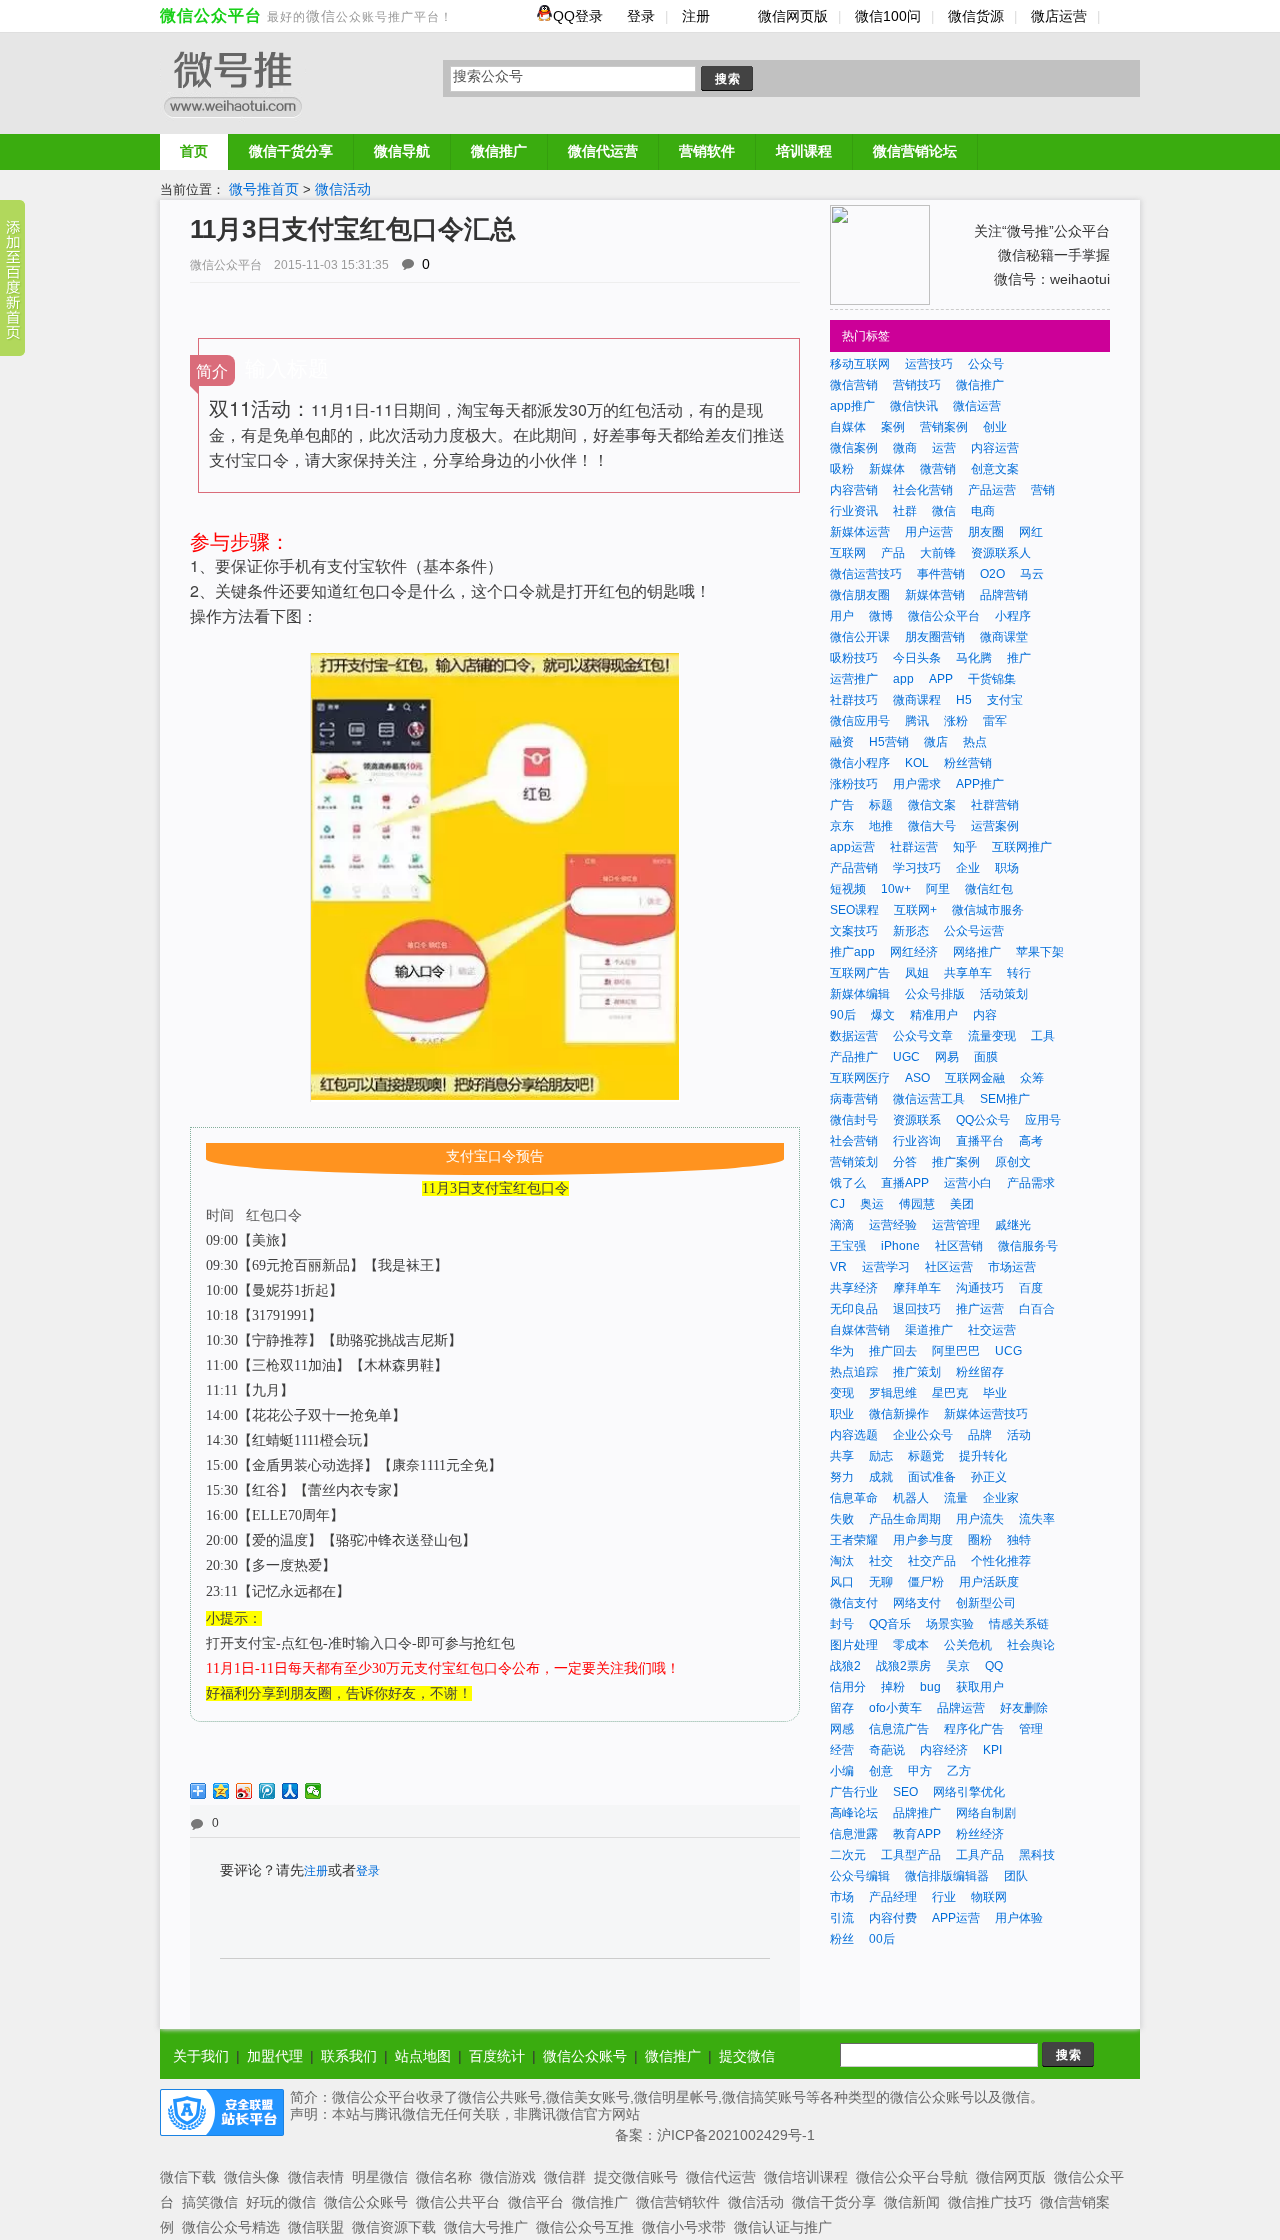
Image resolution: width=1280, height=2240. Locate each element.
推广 (1019, 658)
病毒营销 (854, 1099)
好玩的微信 (281, 2202)
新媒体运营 (860, 532)
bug (930, 1687)
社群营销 (995, 805)
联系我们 (349, 2056)
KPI (992, 1750)
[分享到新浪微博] (244, 1791)
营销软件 (707, 151)
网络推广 (977, 952)
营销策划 (854, 1162)
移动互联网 (860, 364)
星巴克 (950, 1393)
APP (941, 679)
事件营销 (941, 574)
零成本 (911, 1645)
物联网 (989, 1897)
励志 (881, 1456)
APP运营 (956, 1918)
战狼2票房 (903, 1666)
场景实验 (950, 1624)
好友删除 (1024, 1708)
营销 (1043, 490)
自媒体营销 (860, 1330)
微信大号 (932, 826)
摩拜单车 (917, 1288)
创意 (881, 1771)
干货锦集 (992, 679)
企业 (968, 868)
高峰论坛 (854, 1813)
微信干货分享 (291, 151)
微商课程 (917, 700)
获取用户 (980, 1687)
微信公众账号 (585, 2056)
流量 (956, 1498)
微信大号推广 (486, 2227)
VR (838, 1267)
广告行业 (854, 1792)
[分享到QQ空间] (221, 1791)
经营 (842, 1750)
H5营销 (889, 742)
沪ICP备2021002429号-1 (736, 2135)
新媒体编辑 (860, 994)
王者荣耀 (854, 1540)
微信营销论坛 (915, 151)
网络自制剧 (986, 1813)
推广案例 (956, 1162)
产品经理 (893, 1897)
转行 (1019, 973)
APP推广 (980, 784)
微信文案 (932, 805)
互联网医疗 (860, 1078)
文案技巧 (854, 931)
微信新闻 (912, 2202)
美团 (962, 1204)
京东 (842, 826)
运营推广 (854, 679)
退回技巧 (917, 1309)
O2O (992, 574)
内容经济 (944, 1750)
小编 (842, 1771)
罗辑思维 (893, 1393)
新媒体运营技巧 (986, 1414)
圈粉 (980, 1540)
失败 (842, 1519)
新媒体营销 (935, 595)
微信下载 (188, 2177)
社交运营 (992, 1330)
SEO (905, 1792)
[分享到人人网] (290, 1791)
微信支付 (854, 1603)
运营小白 (968, 1183)
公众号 (986, 364)
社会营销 (854, 1141)
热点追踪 (854, 1372)
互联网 (848, 553)
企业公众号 (923, 1435)
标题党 (926, 1456)
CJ (837, 1204)
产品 (893, 553)
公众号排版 (935, 994)
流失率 (1037, 1519)
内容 (985, 1015)
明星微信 (380, 2177)
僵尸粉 (926, 1582)
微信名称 (444, 2177)
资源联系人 (1001, 553)
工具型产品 (911, 1855)
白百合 (1037, 1309)
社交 (881, 1561)
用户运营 (929, 532)
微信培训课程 (806, 2177)
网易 (947, 1057)
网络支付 (917, 1603)
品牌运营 (961, 1708)
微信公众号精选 (231, 2227)
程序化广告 (974, 1729)
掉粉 (893, 1687)
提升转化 (983, 1456)
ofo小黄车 (895, 1708)
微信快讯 (914, 406)
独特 (1019, 1540)
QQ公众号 (983, 1120)
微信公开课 (860, 637)
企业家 (1001, 1498)
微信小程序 (860, 763)
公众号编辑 (860, 1876)
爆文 (883, 1015)
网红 (1031, 532)
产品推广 (854, 1057)
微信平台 (536, 2202)
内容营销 (854, 490)
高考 (1031, 1141)
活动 (1019, 1435)
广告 (842, 805)
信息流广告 (899, 1729)
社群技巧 (854, 700)
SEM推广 (1005, 1099)
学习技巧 (917, 868)
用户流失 (980, 1519)
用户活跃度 (989, 1582)
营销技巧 (917, 385)
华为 (842, 1351)
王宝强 (848, 1246)
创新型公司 (986, 1603)
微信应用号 (860, 721)
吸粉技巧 (854, 658)
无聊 (881, 1582)
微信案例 (854, 448)
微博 (881, 616)
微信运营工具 (929, 1099)
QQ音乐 (890, 1624)
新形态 (911, 931)
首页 (194, 151)
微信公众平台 (211, 15)
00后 (882, 1939)
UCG (1008, 1351)
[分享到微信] (313, 1791)
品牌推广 (917, 1813)
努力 (842, 1477)
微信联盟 (316, 2227)
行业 (944, 1897)
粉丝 (842, 1939)
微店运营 (1059, 16)
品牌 (980, 1435)
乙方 (959, 1771)
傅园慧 (917, 1204)
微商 (905, 448)
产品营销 (854, 868)
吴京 (958, 1666)
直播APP (905, 1183)
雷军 (995, 721)
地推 (881, 826)
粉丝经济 (980, 1834)
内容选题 (854, 1435)
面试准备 (932, 1477)
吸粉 (842, 469)
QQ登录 (580, 16)
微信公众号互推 (585, 2227)
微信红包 (989, 889)
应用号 (1043, 1120)
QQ (994, 1666)
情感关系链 (1019, 1624)
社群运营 (914, 847)
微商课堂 (1004, 637)
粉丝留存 (980, 1372)
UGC (906, 1057)
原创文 (1013, 1162)
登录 (641, 16)
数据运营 (854, 1036)
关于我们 (201, 2056)
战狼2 (845, 1666)
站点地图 (423, 2056)
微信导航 (402, 151)
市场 (842, 1897)
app (903, 679)
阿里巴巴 (956, 1351)
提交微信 (747, 2056)
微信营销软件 (678, 2202)
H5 (964, 700)
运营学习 (886, 1267)
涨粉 (956, 721)
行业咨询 (917, 1141)
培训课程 (804, 151)
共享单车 (968, 973)
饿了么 (848, 1183)
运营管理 (956, 1225)
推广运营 (980, 1309)
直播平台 (980, 1141)
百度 (1031, 1288)
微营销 (938, 469)
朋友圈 (986, 532)
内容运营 (995, 448)
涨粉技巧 (854, 784)
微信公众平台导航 (912, 2177)
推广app (852, 952)
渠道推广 (929, 1330)
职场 (1007, 868)
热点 (975, 742)
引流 (842, 1918)
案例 (893, 427)
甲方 (920, 1771)
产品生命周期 (905, 1519)
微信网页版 (793, 16)
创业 (995, 427)
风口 (842, 1582)
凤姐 (917, 973)
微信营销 (854, 385)
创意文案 (995, 469)
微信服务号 (1028, 1246)
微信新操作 (899, 1414)
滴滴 (842, 1225)
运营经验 (893, 1225)
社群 (905, 511)
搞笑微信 (210, 2202)
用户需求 (917, 784)
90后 (843, 1015)
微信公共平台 (458, 2202)
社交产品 (932, 1561)
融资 (842, 742)
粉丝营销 (968, 763)
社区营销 (959, 1246)
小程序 (1013, 616)
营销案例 (944, 427)
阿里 (938, 889)
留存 (842, 1708)
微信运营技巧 (866, 574)
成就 (881, 1477)
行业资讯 (854, 511)
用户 (842, 616)
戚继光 (1013, 1225)
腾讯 (917, 721)
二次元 (848, 1855)
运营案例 (995, 826)
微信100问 (888, 16)
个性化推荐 (1001, 1561)
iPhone (900, 1246)
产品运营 (992, 490)
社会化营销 (923, 490)
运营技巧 (929, 364)
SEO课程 (854, 910)
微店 (936, 742)
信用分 (848, 1687)
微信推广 (499, 151)
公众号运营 (974, 931)
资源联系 (917, 1120)
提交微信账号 (636, 2177)
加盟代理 (275, 2056)
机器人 (911, 1498)
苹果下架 (1040, 952)
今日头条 (917, 658)
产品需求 (1031, 1183)
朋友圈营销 (935, 637)
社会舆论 (1031, 1645)
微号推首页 (264, 189)
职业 (842, 1414)
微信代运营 (603, 151)
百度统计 (497, 2056)
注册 (696, 16)
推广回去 (893, 1351)
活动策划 (1004, 994)
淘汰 (842, 1561)
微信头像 (252, 2177)
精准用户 (934, 1015)
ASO (917, 1078)
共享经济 (854, 1288)
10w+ (896, 889)
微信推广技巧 (990, 2202)
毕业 (995, 1393)
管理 (1031, 1729)
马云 (1032, 574)
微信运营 (977, 406)
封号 (842, 1624)
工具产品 (980, 1855)
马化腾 (974, 658)
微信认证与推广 (783, 2227)
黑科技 (1037, 1855)
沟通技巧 (980, 1288)
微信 (321, 16)
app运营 (852, 847)
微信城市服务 (988, 910)
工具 (1043, 1036)
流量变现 (992, 1036)
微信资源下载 (394, 2227)
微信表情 (316, 2177)
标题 (881, 805)
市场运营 (1012, 1267)
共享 (842, 1456)
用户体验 (1019, 1918)
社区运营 (949, 1267)
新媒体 (887, 469)
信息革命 (854, 1498)
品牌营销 (1004, 595)
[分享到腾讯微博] (267, 1791)
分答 (905, 1162)
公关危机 (968, 1645)
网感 (842, 1729)
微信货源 (976, 16)
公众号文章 (923, 1036)
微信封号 (854, 1120)
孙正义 (989, 1477)
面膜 (986, 1057)
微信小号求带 (684, 2227)
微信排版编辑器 (947, 1876)
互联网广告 (860, 973)
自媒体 (848, 427)
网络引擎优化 (969, 1792)
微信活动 (343, 189)
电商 (983, 511)
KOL (917, 763)
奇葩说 (887, 1750)
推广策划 (917, 1372)
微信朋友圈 (860, 595)
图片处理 (854, 1645)
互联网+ (915, 910)
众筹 (1032, 1078)
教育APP (917, 1834)
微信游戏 (508, 2177)
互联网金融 (975, 1078)
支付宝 (1005, 700)
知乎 (965, 847)
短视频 (848, 889)
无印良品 (854, 1309)
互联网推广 (1022, 847)
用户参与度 (923, 1540)
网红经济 (914, 952)
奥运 (872, 1204)
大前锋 (938, 553)
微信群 (565, 2177)
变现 (842, 1393)
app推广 (852, 406)
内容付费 (893, 1918)
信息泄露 (854, 1834)
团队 (1016, 1876)
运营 (944, 448)
